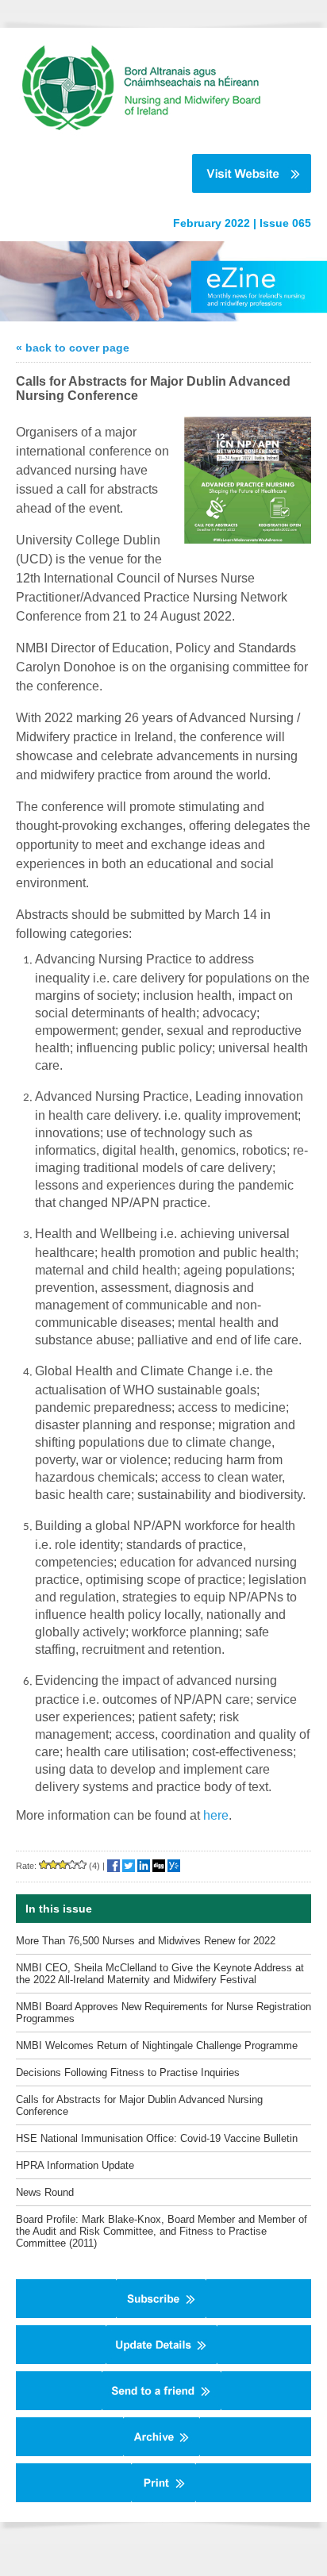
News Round (45, 2192)
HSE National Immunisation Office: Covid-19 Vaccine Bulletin (157, 2138)
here (216, 1815)
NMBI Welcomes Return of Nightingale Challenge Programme (157, 2045)
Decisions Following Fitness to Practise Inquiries (128, 2072)
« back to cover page (73, 348)
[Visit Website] (156, 173)
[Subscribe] (161, 2315)
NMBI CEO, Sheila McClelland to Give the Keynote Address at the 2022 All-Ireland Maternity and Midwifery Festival (160, 1974)
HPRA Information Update (75, 2165)
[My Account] (162, 2361)
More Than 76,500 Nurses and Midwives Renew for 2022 (146, 1941)
